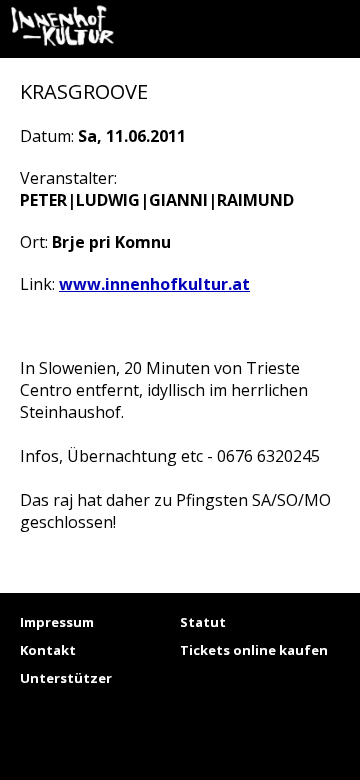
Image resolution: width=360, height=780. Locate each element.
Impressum (57, 622)
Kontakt (48, 650)
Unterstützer (66, 678)
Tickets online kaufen (254, 650)
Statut (203, 622)
